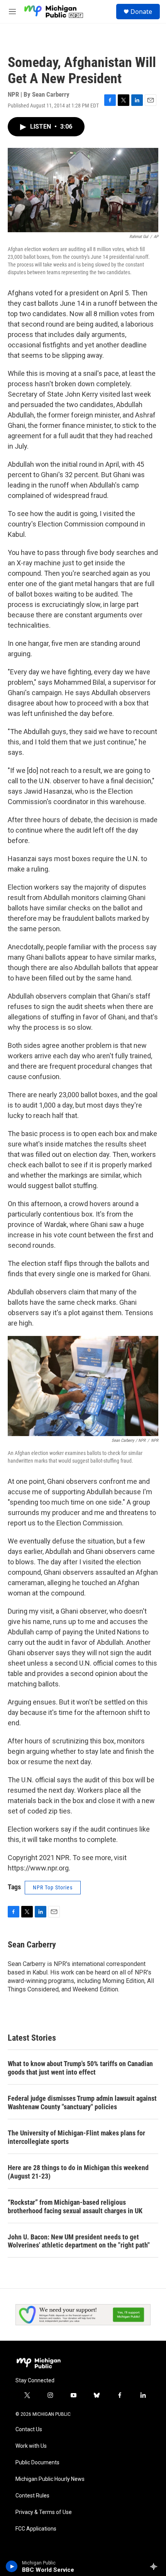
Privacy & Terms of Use (44, 2512)
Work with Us (31, 2446)
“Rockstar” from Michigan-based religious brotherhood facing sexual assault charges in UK (75, 2206)
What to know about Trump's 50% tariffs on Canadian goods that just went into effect (80, 2068)
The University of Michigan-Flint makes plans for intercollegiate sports (76, 2137)
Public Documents (37, 2463)
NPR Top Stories (53, 1887)
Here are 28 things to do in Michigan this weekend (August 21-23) (78, 2172)
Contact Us (29, 2429)
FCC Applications (36, 2529)
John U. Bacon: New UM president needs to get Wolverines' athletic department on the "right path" (79, 2241)
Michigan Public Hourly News (50, 2479)
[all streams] (156, 2566)
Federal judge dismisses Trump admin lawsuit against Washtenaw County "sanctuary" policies (82, 2103)
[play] (12, 2566)
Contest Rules (32, 2496)
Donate (141, 12)
